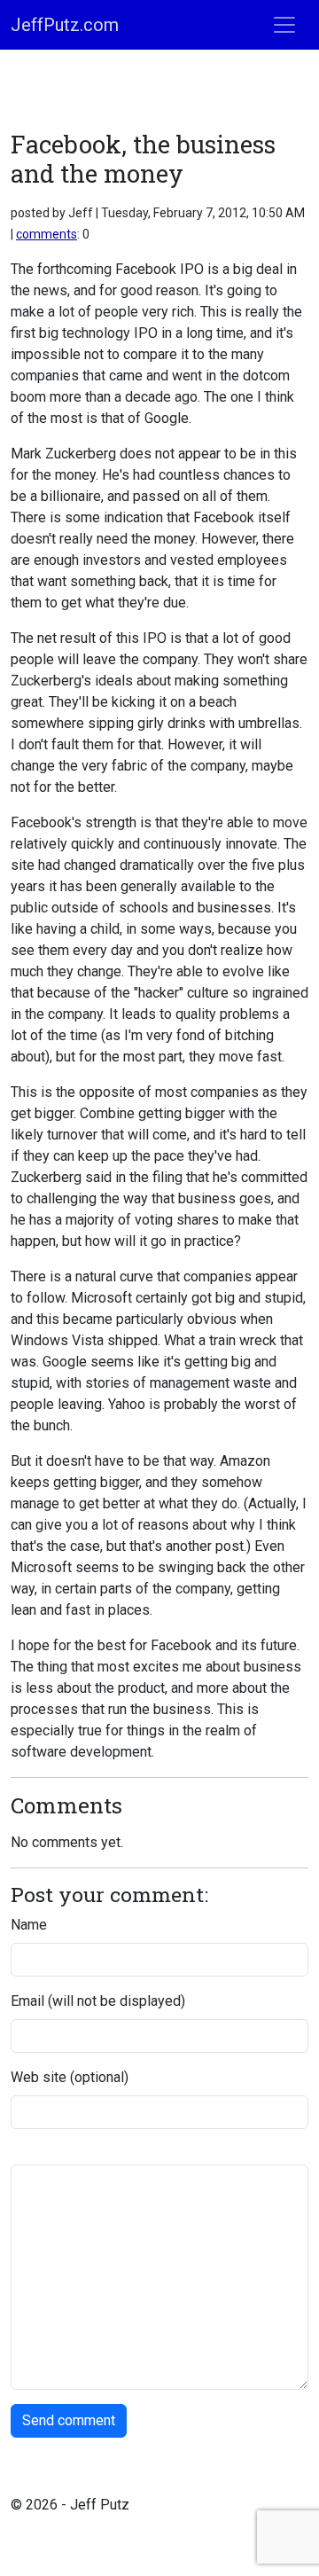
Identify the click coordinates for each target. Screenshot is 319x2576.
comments (47, 234)
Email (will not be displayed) (98, 2001)
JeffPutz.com (65, 25)
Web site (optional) (70, 2077)
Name (29, 1925)
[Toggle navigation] (284, 25)
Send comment (69, 2420)
